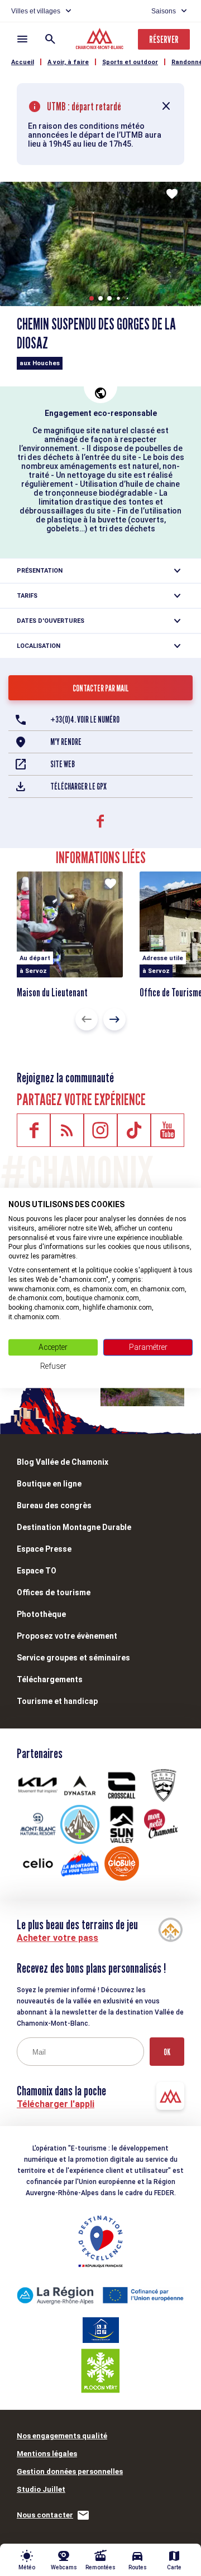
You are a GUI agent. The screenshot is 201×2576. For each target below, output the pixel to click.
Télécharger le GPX (78, 786)
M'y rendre (66, 742)
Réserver (164, 39)
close (166, 106)
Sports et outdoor (130, 62)
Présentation (40, 571)
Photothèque (41, 1614)
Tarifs (27, 596)
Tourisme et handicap (57, 1701)
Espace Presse (44, 1549)
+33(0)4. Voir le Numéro (85, 720)
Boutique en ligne (49, 1484)
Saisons (164, 11)
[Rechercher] (50, 39)
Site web (63, 764)
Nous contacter (45, 2515)
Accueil (23, 62)
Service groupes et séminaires (73, 1658)
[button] (92, 298)
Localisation (39, 646)
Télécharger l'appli (56, 2104)
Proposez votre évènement (67, 1636)
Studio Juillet (41, 2489)
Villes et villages (36, 11)
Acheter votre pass (58, 1938)
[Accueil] (101, 40)
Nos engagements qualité (62, 2436)
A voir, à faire (68, 62)
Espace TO (37, 1571)
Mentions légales (47, 2454)
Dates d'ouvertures (51, 621)
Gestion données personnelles (70, 2471)
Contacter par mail (101, 688)
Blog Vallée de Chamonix (63, 1462)
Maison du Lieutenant (52, 992)
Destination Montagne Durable (74, 1527)
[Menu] (22, 39)
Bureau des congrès (54, 1505)
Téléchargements (50, 1679)
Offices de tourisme (54, 1592)
